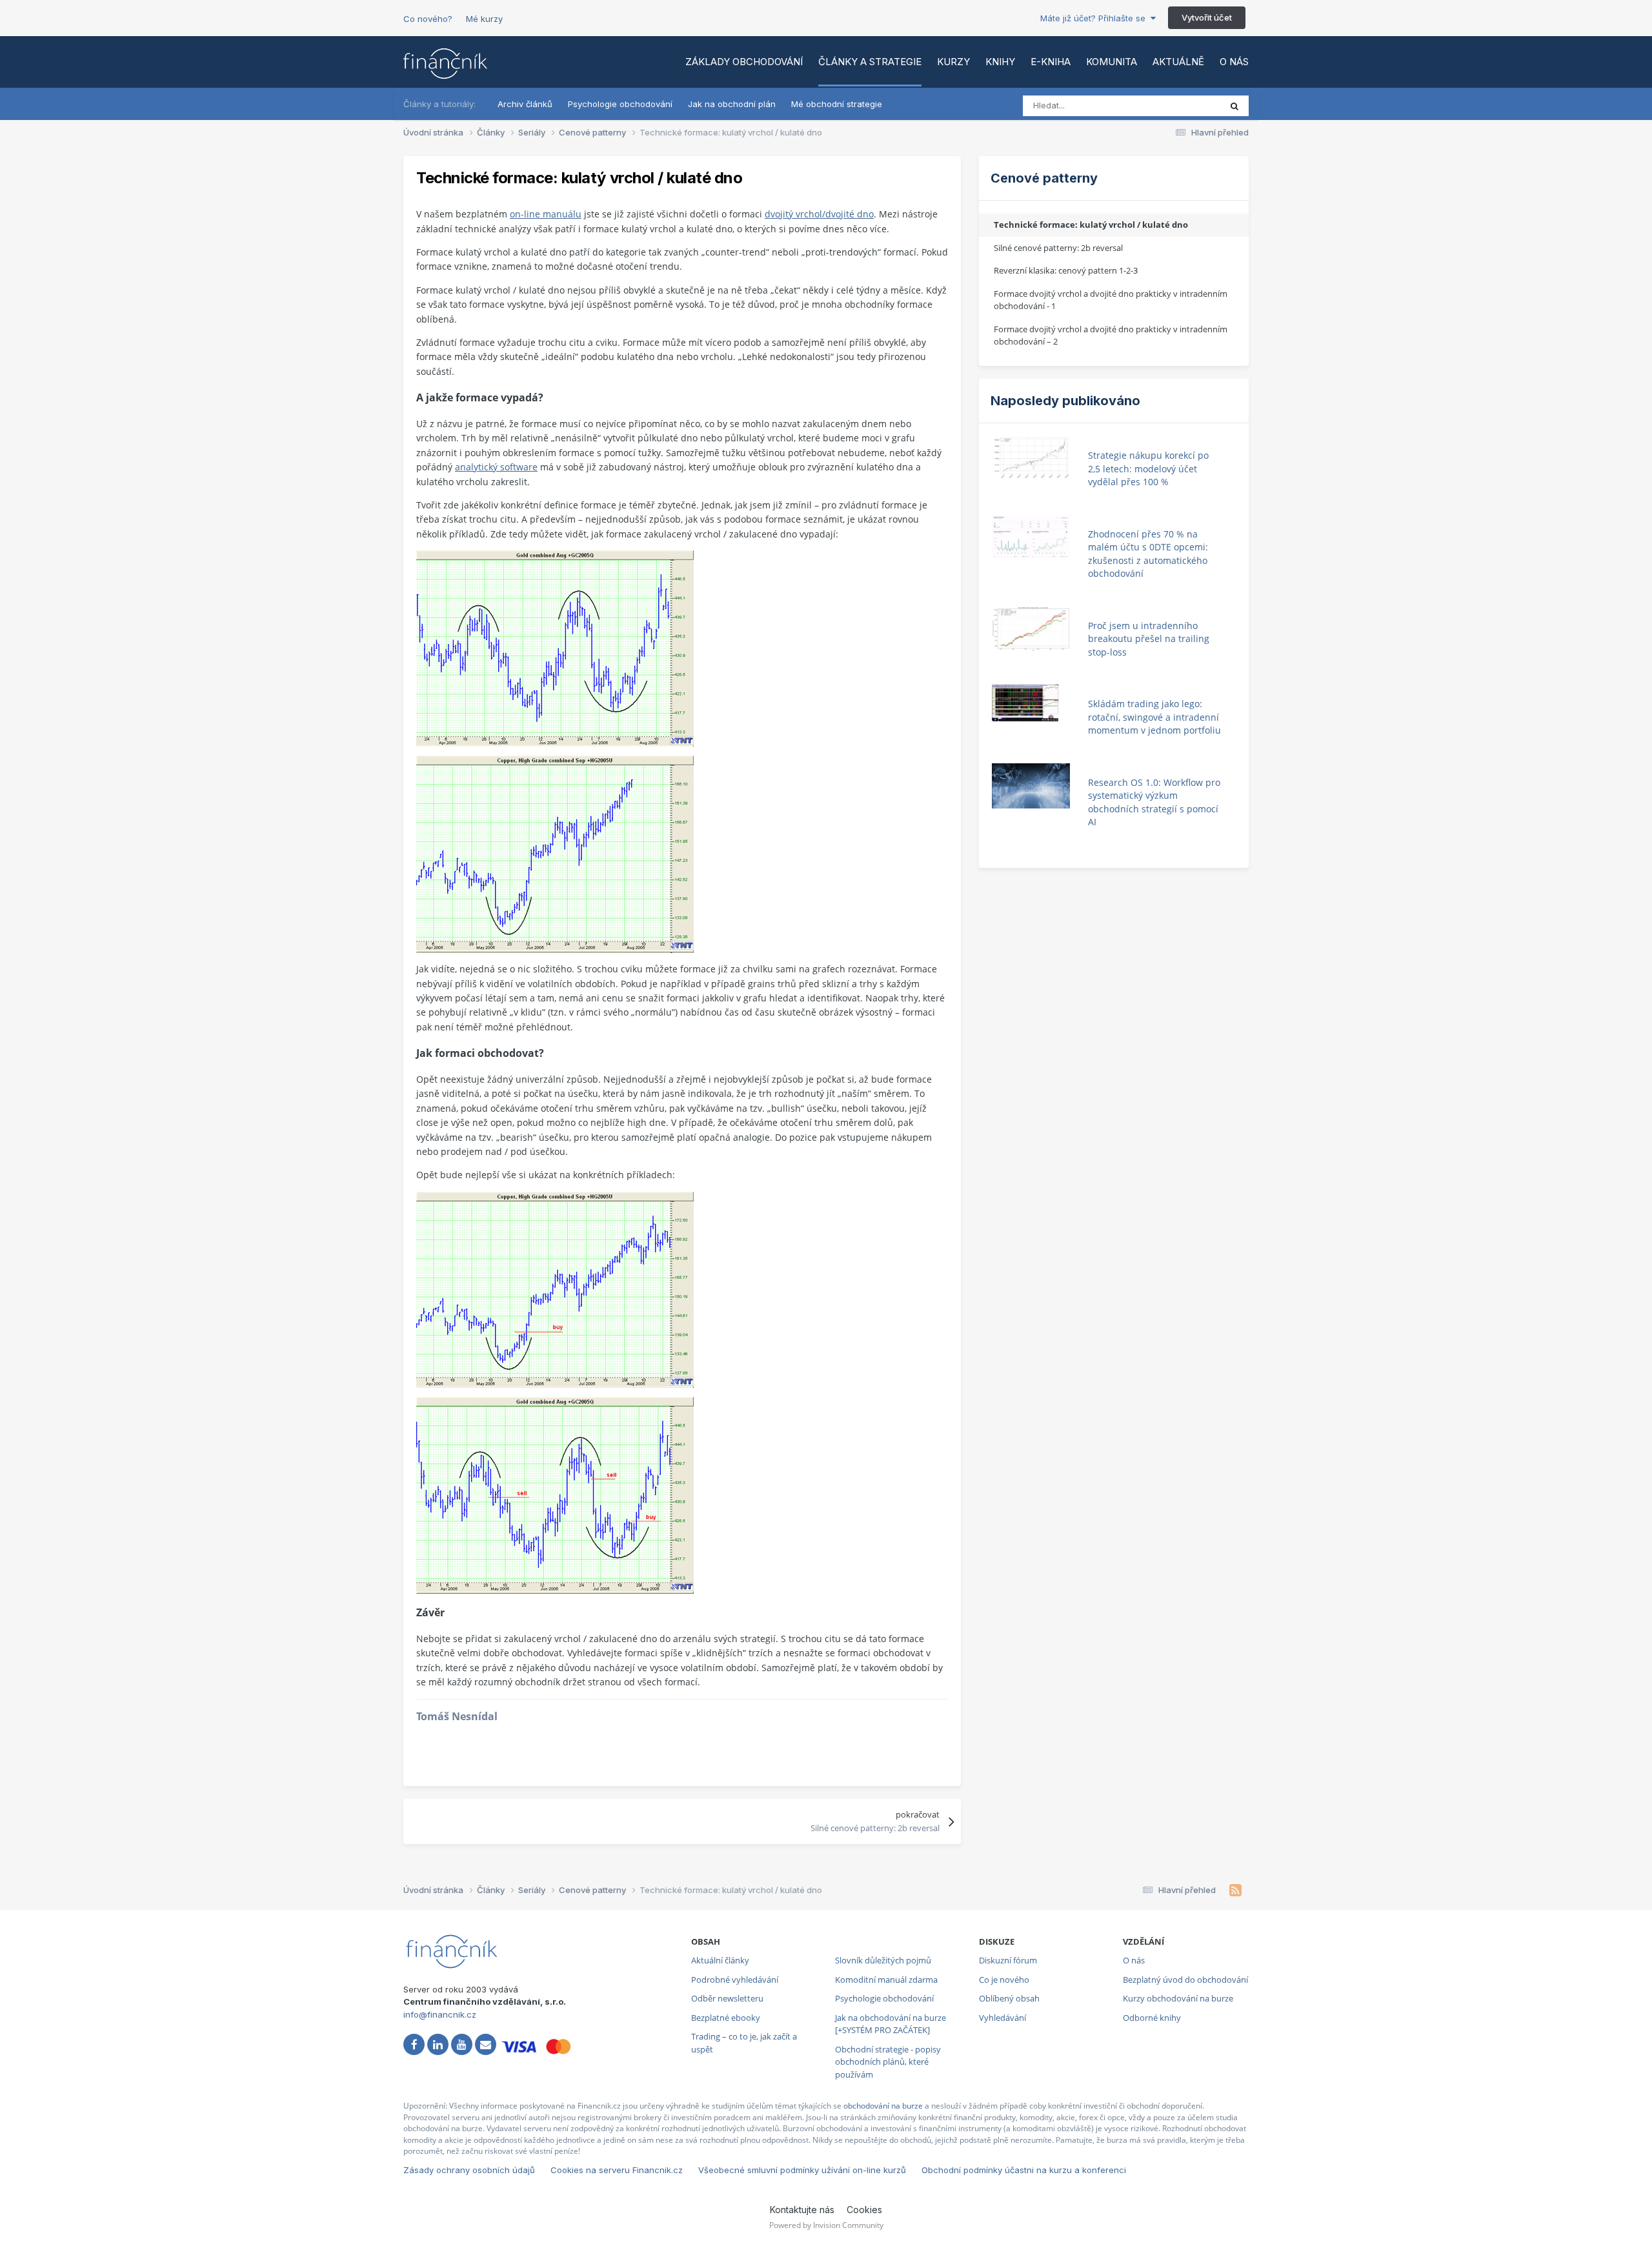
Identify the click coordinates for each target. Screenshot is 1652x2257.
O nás (1234, 62)
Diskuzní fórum (1008, 1960)
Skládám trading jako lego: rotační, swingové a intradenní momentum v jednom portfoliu (1154, 717)
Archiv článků (525, 104)
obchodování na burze (883, 2106)
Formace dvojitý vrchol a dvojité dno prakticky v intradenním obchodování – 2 (1111, 336)
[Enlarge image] (555, 647)
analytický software (496, 467)
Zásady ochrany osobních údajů (469, 2170)
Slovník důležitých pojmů (883, 1960)
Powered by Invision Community (826, 2225)
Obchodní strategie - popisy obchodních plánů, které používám (888, 2062)
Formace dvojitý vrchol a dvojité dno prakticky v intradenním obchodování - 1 (1111, 300)
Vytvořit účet (1207, 17)
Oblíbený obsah (1009, 1998)
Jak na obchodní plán (732, 104)
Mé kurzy (484, 19)
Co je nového (1004, 1980)
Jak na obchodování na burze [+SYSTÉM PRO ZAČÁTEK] (891, 2024)
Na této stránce (1174, 105)
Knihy (1000, 62)
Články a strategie (870, 62)
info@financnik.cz (440, 2014)
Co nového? (428, 19)
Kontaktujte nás (802, 2210)
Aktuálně (1178, 62)
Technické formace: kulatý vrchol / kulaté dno (1091, 225)
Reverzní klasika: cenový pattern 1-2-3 (1066, 270)
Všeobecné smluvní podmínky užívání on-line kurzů (802, 2170)
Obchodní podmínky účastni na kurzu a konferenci (1024, 2170)
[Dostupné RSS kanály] (1235, 1891)
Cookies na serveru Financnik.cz (617, 2170)
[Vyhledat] (1234, 106)
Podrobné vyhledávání (735, 1980)
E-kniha (1051, 62)
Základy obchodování (744, 62)
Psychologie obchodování (620, 104)
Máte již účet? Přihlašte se (1095, 18)
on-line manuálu (546, 214)
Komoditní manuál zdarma (886, 1980)
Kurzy (953, 62)
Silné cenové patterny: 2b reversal (1058, 248)
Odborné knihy (1152, 2018)
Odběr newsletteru (727, 1998)
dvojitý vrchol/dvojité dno (819, 214)
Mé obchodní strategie (837, 104)
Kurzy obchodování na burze (1178, 1998)
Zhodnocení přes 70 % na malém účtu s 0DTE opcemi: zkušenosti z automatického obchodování (1148, 554)
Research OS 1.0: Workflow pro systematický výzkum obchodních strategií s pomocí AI (1154, 802)
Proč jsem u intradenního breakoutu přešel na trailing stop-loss (1149, 639)
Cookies (864, 2210)
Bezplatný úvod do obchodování (1185, 1980)
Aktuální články (720, 1960)
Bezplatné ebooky (726, 2018)
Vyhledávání (1002, 2018)
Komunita (1112, 62)
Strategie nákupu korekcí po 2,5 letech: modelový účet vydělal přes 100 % (1148, 468)
